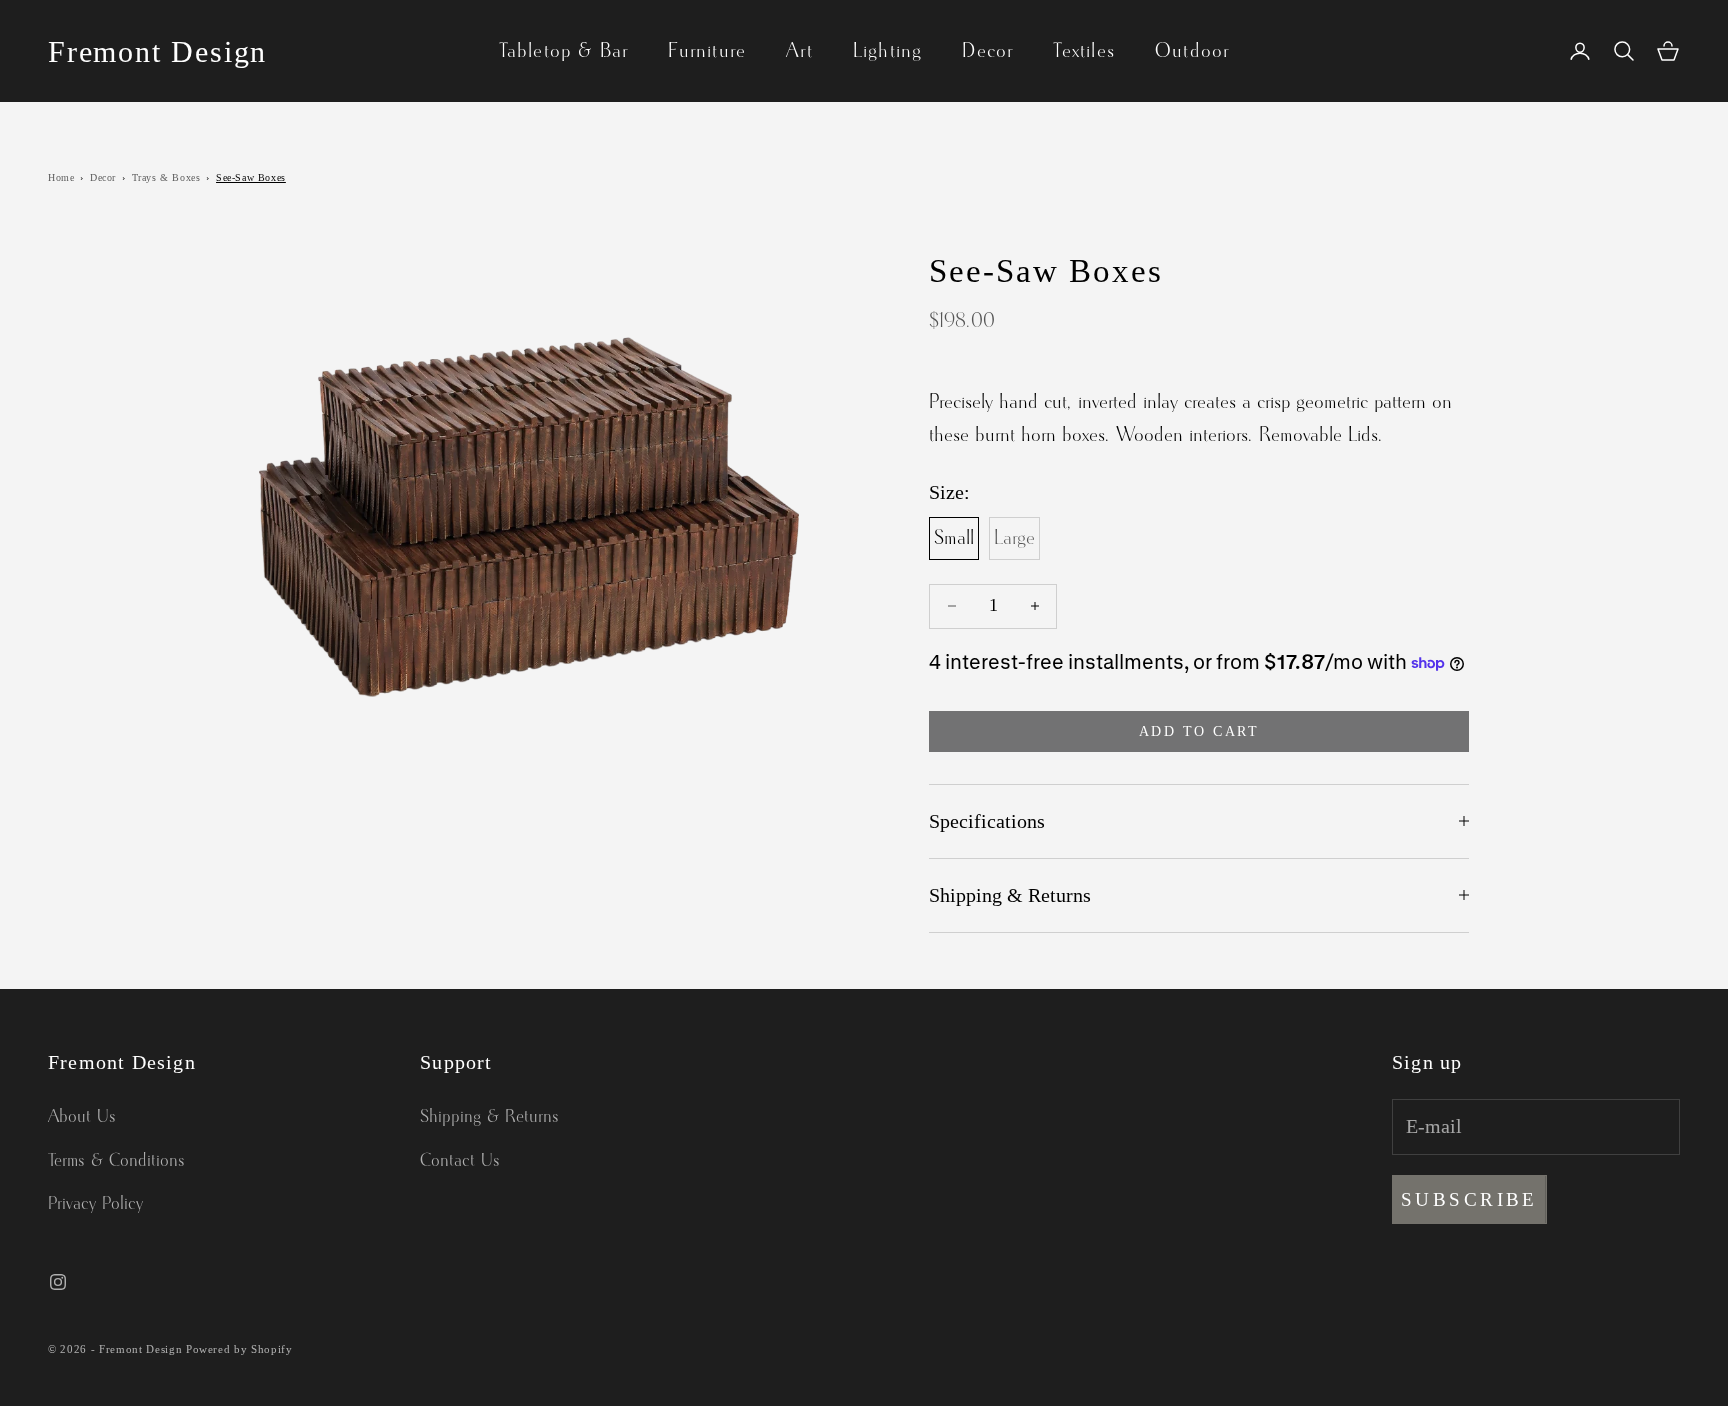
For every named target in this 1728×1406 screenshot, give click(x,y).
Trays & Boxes (166, 177)
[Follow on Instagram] (58, 1282)
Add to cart (1199, 731)
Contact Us (460, 1161)
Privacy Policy (95, 1204)
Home (61, 177)
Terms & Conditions (116, 1161)
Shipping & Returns (489, 1117)
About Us (82, 1117)
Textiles (1084, 51)
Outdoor (1192, 51)
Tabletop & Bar (564, 51)
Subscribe (1469, 1199)
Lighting (888, 51)
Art (799, 51)
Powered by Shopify (239, 1349)
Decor (987, 51)
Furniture (707, 51)
